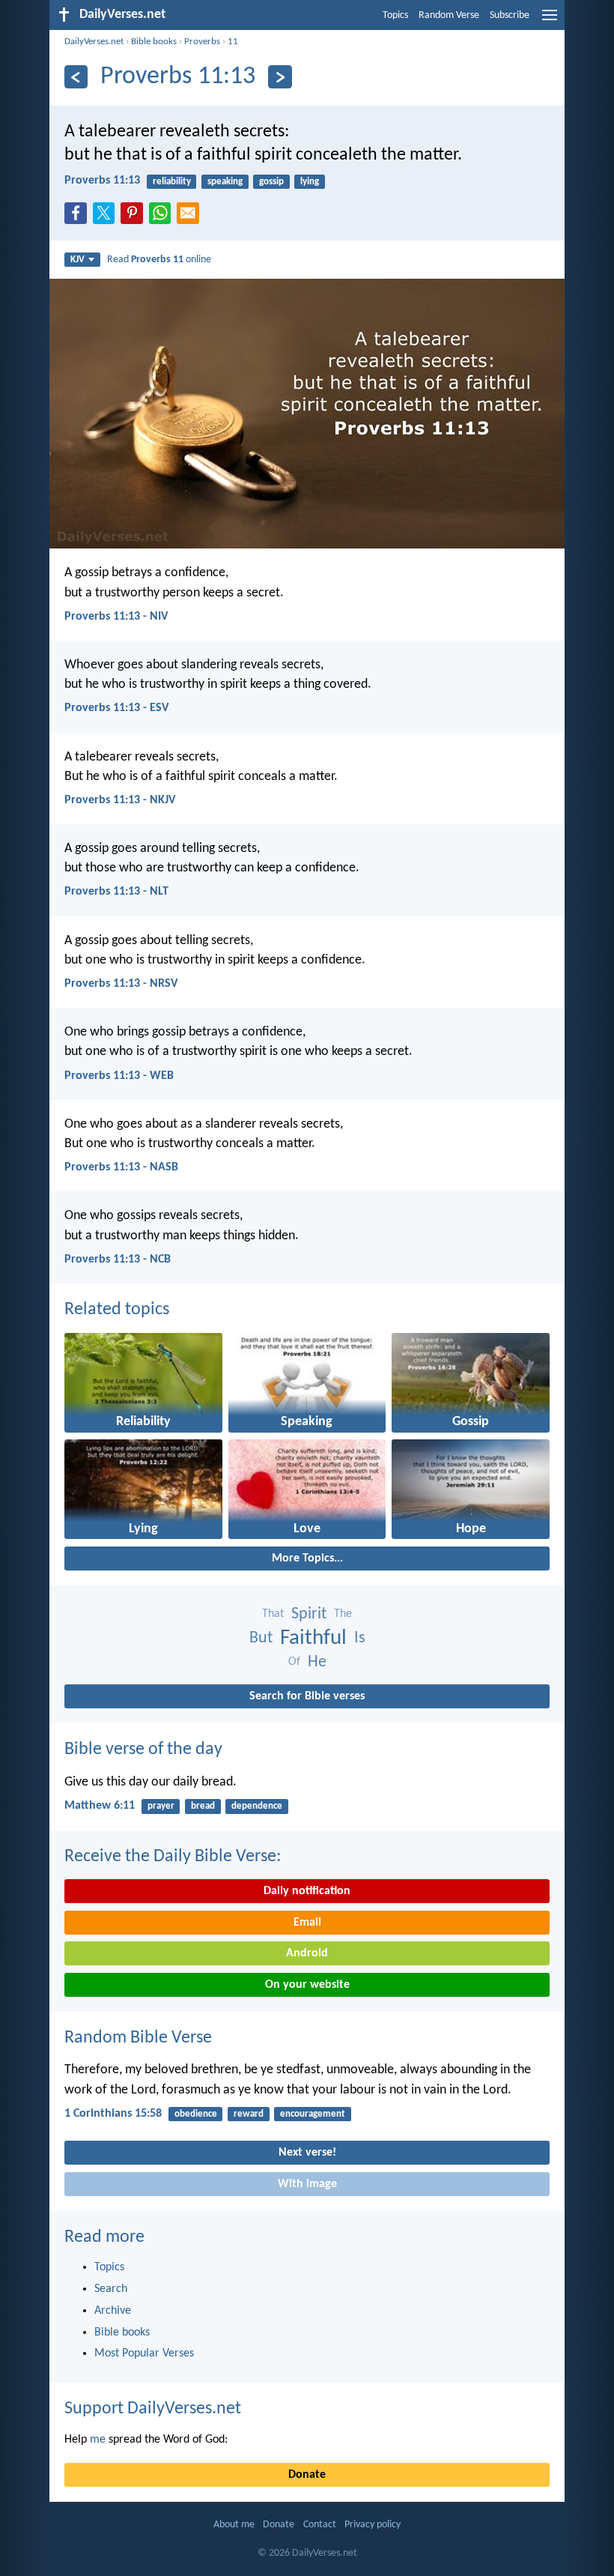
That (273, 1614)
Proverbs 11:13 (102, 181)
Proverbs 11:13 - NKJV (120, 800)
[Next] (280, 77)
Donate (307, 2475)
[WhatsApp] (163, 214)
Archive (113, 2311)
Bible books (154, 42)
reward (249, 2114)
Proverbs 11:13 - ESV (116, 708)
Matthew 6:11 (100, 1806)
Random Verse (449, 15)
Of (294, 1662)
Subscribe (510, 15)
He (317, 1662)
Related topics (117, 1310)
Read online (159, 260)
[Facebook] (79, 217)
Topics (395, 15)
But (261, 1638)
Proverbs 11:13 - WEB (119, 1076)
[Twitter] (107, 217)
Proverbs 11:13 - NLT (116, 892)
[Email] (191, 217)
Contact (320, 2525)
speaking (225, 182)
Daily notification (307, 1891)
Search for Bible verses (307, 1696)
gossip (271, 182)
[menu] (550, 21)
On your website (307, 1985)
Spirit (309, 1614)
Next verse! (307, 2153)
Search (111, 2289)
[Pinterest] (135, 217)
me (98, 2440)
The (343, 1614)
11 (233, 42)
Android (307, 1953)
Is (360, 1638)
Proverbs (202, 42)
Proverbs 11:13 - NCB (118, 1260)
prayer (161, 1806)
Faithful (313, 1638)
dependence (257, 1806)
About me (234, 2525)
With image (307, 2184)
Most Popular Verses (144, 2353)
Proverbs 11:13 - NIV (116, 617)
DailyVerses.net (94, 42)
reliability (172, 182)
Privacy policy (373, 2525)
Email (307, 1923)
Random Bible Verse (138, 2038)
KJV (77, 260)
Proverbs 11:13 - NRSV (121, 984)
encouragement (313, 2114)
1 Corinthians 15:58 (113, 2114)
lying (310, 182)
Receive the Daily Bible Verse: (173, 1857)
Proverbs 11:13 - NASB (121, 1167)
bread (203, 1806)
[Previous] (76, 77)
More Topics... (307, 1558)
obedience (196, 2114)
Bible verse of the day (143, 1750)
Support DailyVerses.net (153, 2409)
